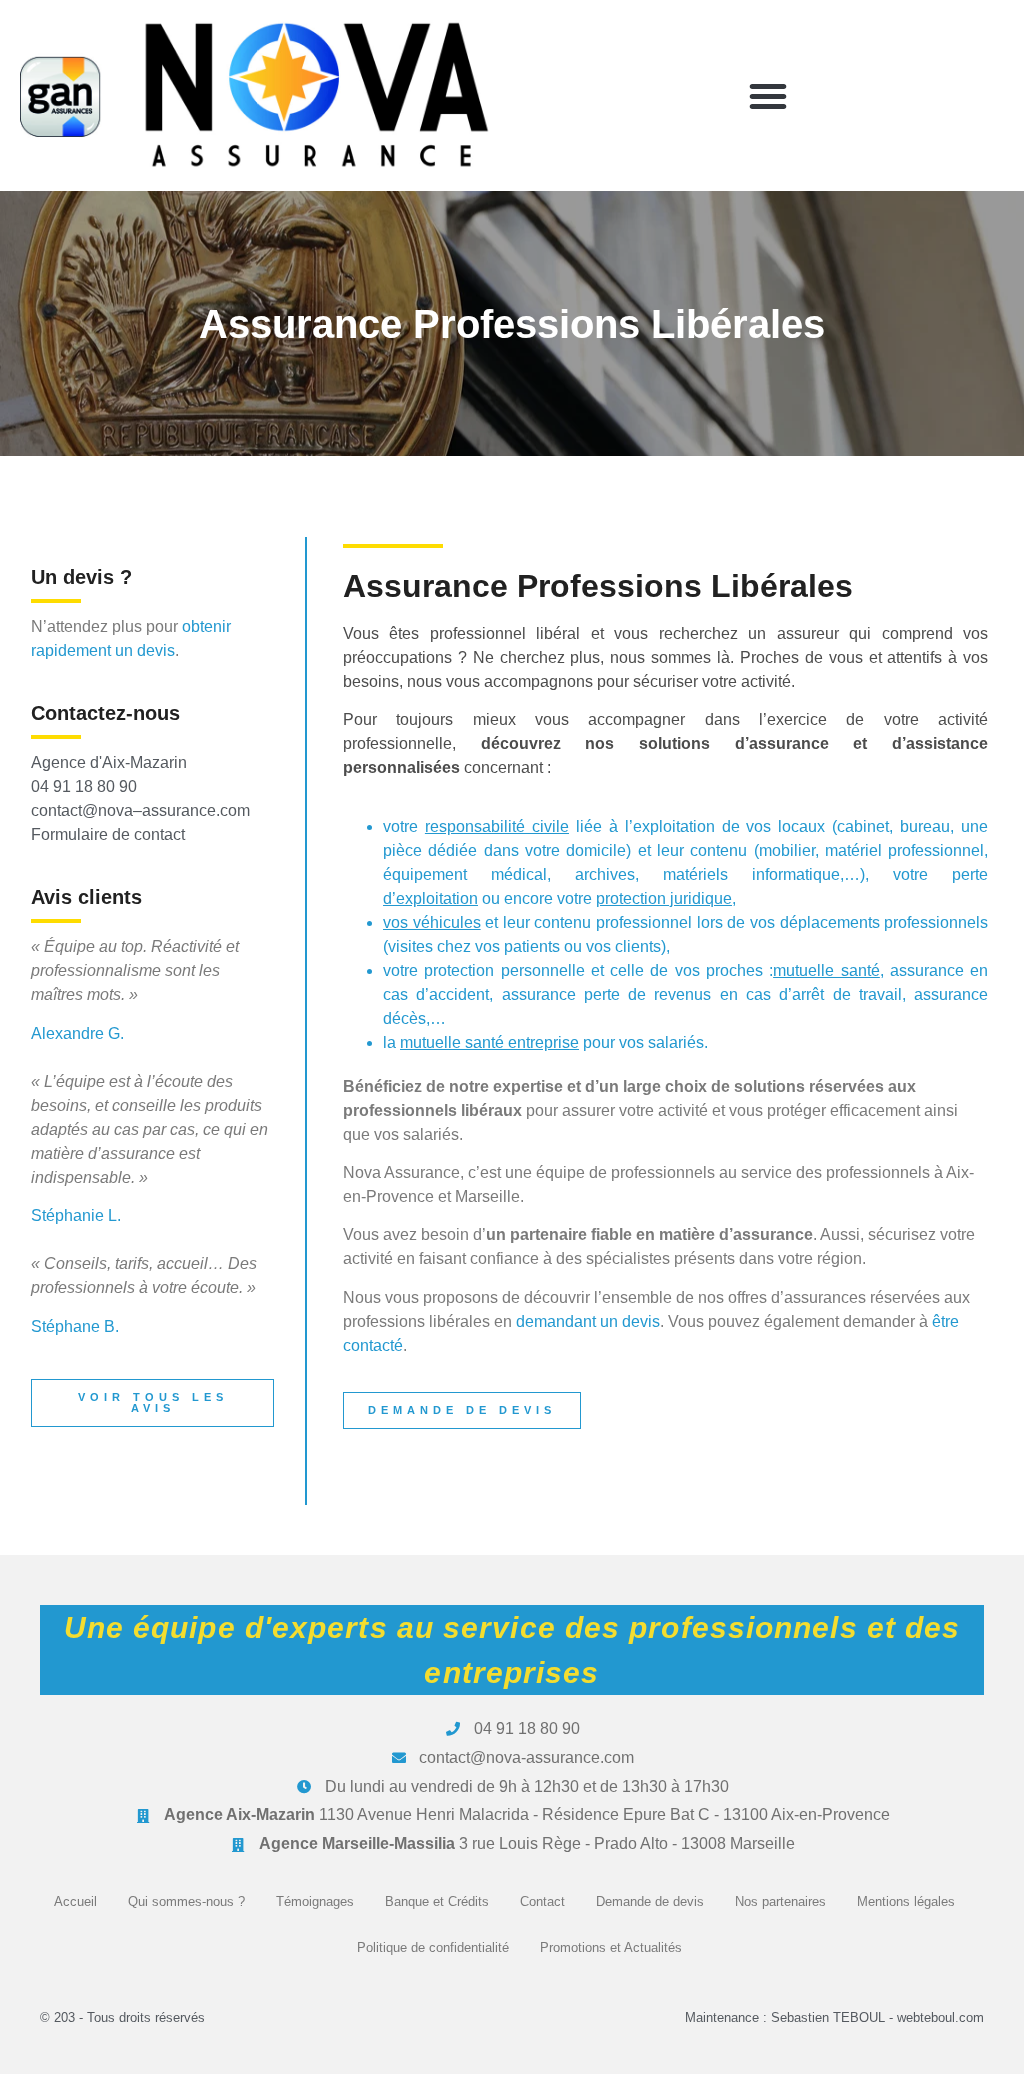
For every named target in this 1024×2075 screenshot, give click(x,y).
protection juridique (664, 898)
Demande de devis (650, 1901)
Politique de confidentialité (433, 1947)
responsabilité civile (497, 826)
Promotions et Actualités (611, 1947)
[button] (768, 96)
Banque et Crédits (437, 1901)
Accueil (75, 1901)
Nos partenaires (780, 1901)
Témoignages (315, 1901)
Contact (542, 1901)
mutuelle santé (826, 970)
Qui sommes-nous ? (186, 1901)
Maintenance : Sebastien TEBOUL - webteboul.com (834, 2017)
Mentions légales (906, 1901)
